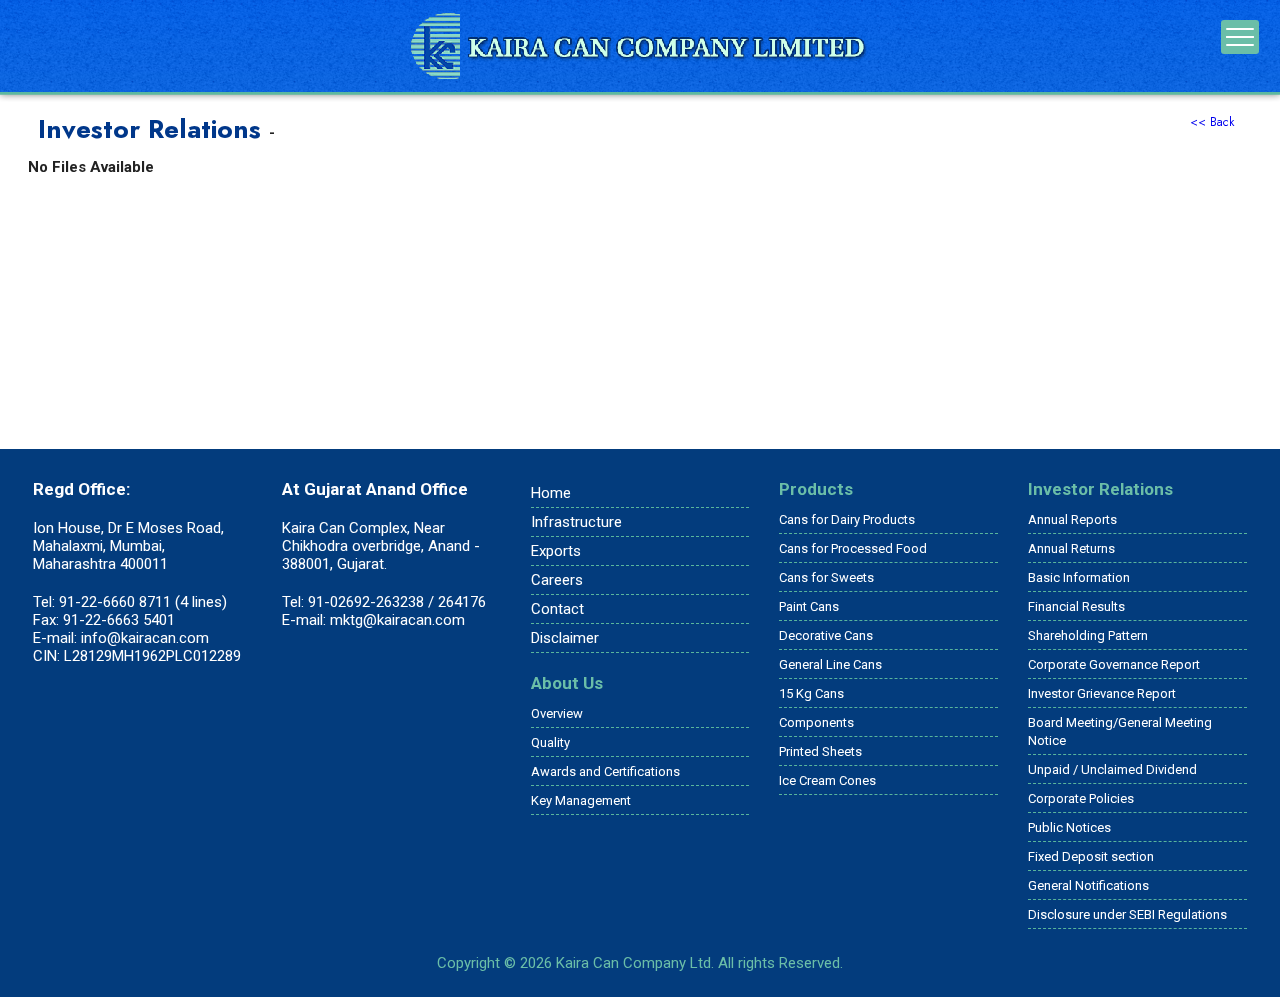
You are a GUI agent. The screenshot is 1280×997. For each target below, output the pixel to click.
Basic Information (1079, 577)
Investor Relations (1100, 489)
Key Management (581, 800)
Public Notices (1069, 827)
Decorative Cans (826, 635)
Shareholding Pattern (1088, 635)
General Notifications (1088, 885)
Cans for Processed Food (853, 548)
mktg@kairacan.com (397, 620)
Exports (556, 551)
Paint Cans (809, 606)
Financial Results (1076, 606)
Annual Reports (1072, 519)
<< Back (1212, 122)
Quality (550, 742)
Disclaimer (565, 638)
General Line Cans (830, 664)
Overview (557, 713)
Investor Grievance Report (1102, 693)
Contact (557, 609)
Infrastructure (576, 522)
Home (551, 493)
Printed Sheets (820, 751)
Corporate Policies (1081, 798)
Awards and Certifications (605, 771)
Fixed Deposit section (1091, 856)
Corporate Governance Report (1114, 664)
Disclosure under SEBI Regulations (1127, 914)
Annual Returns (1071, 548)
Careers (557, 580)
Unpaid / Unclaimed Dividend (1112, 769)
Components (816, 722)
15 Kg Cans (811, 693)
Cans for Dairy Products (847, 519)
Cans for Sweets (826, 577)
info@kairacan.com (145, 638)
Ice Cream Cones (827, 780)
